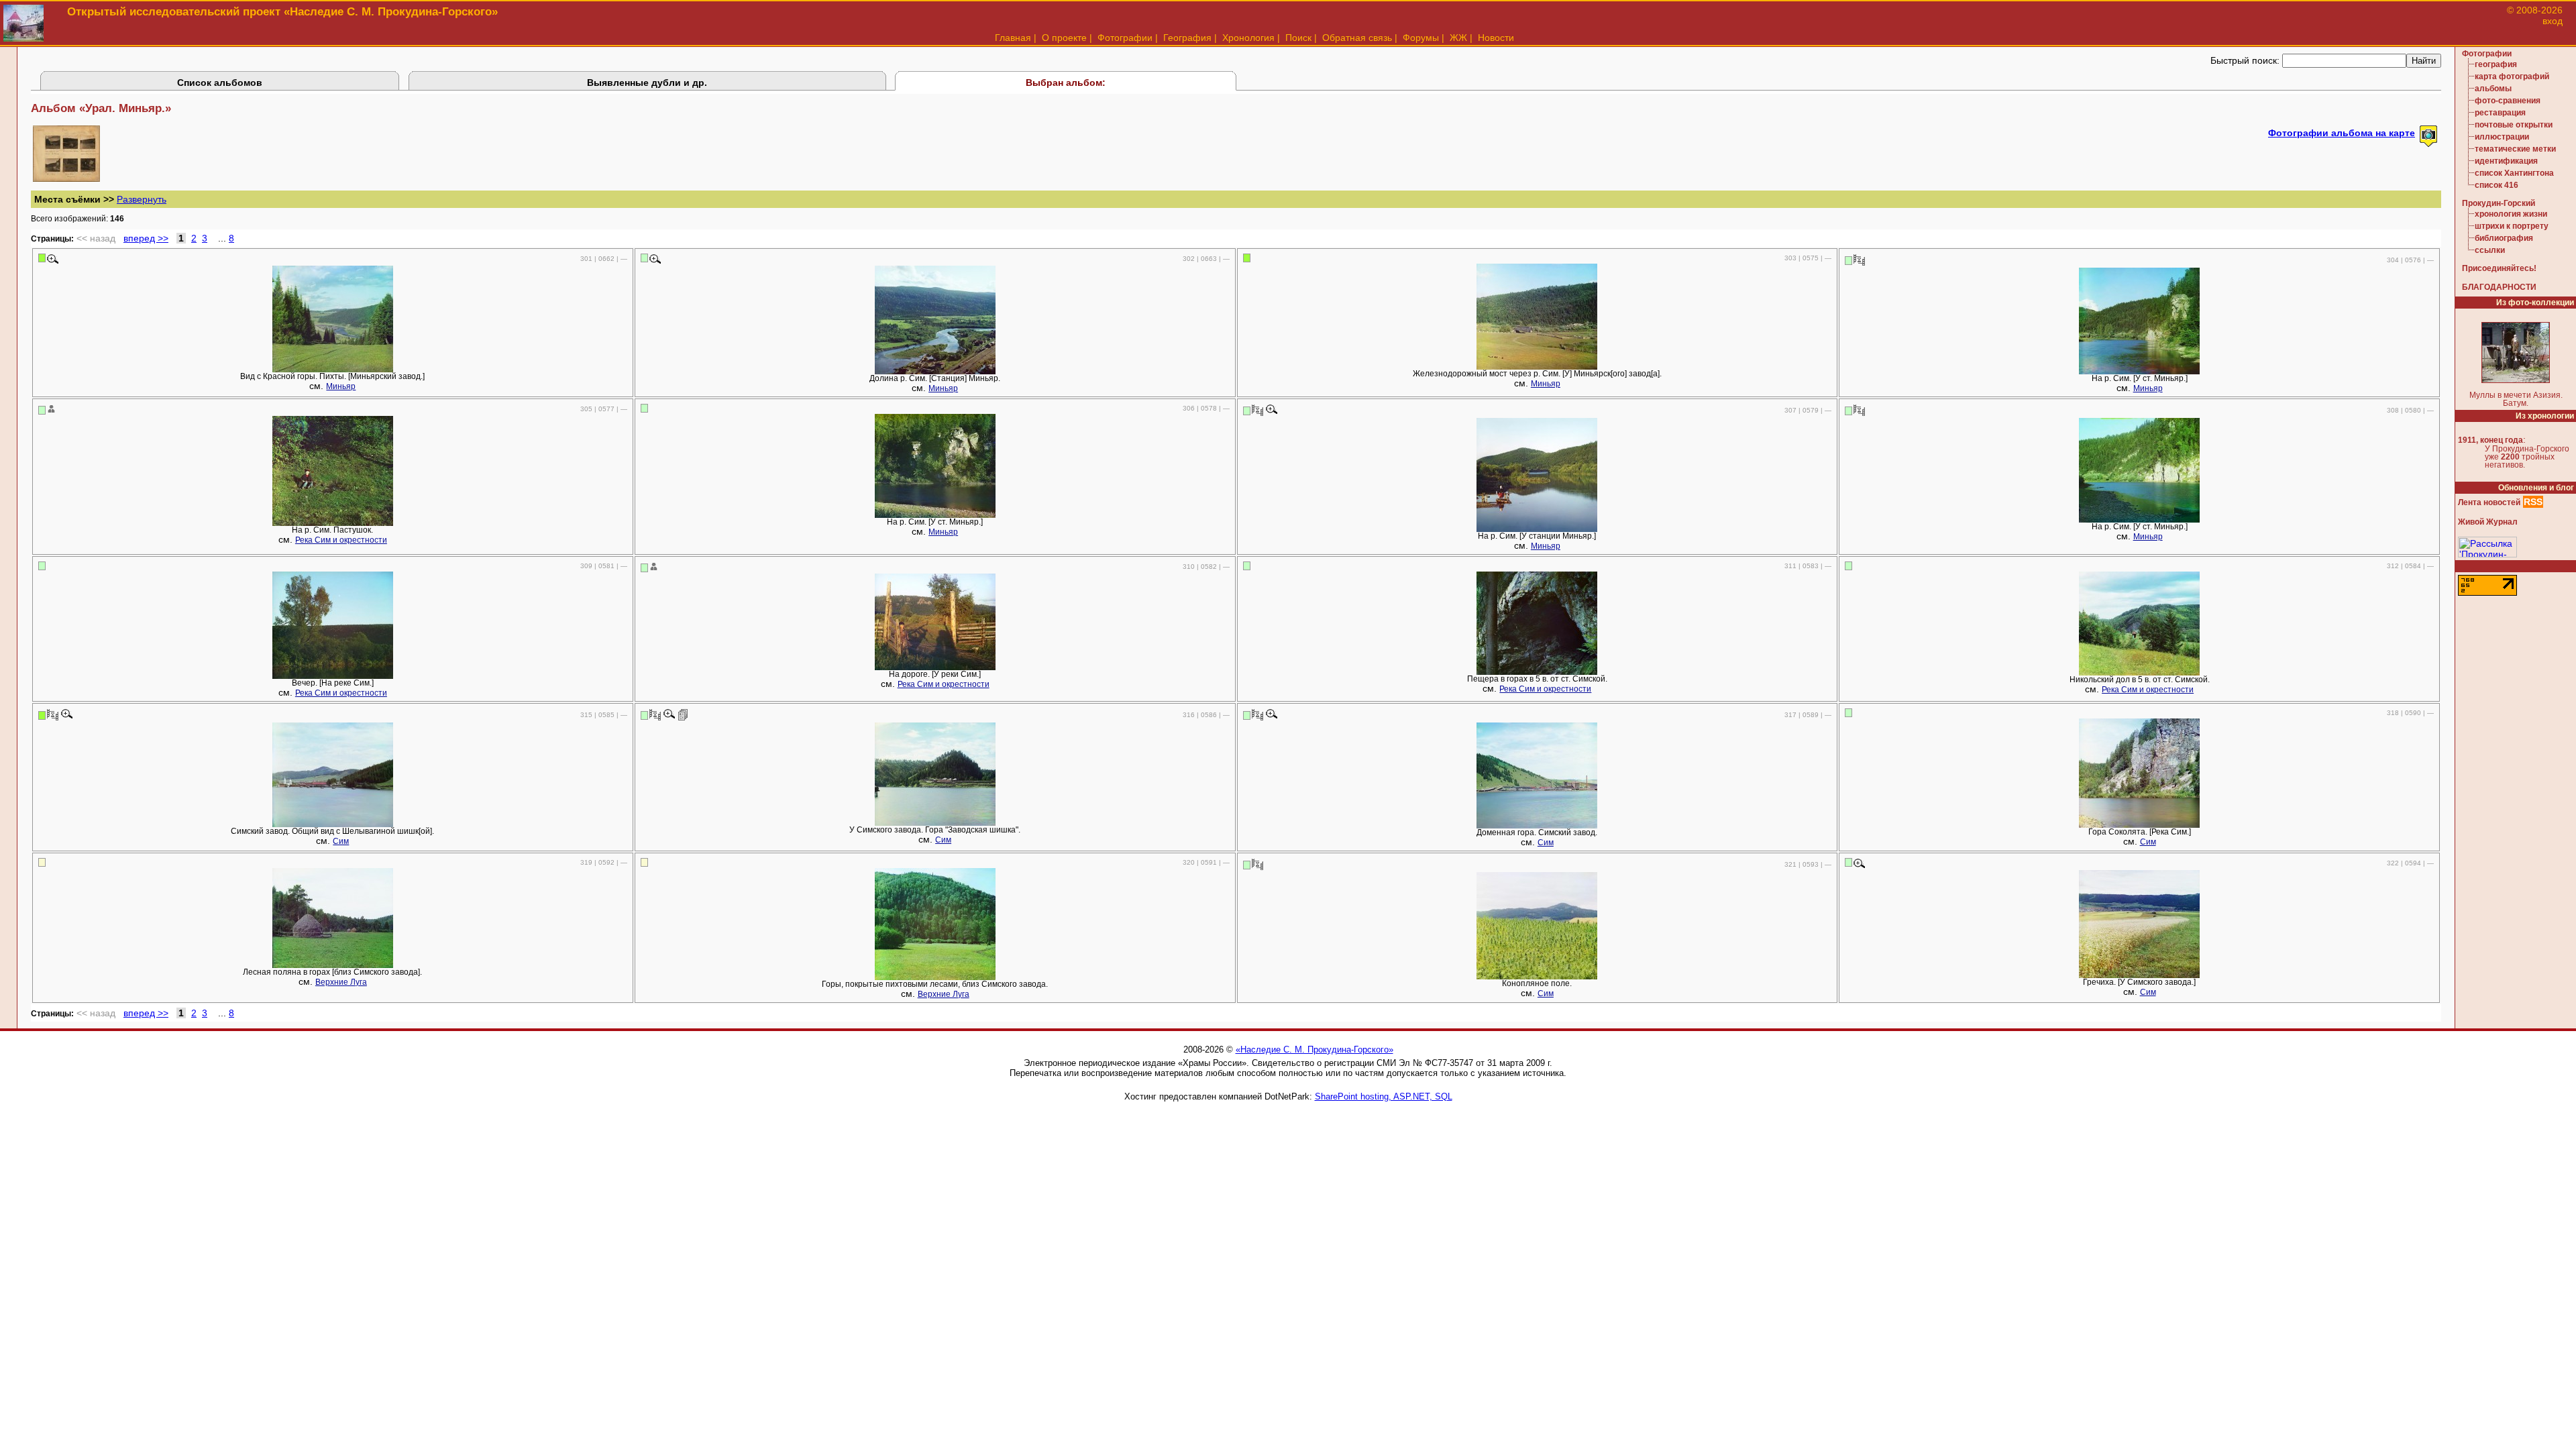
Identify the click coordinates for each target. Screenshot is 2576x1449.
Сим (341, 841)
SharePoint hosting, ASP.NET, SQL (1384, 1096)
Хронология (1248, 38)
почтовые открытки (2514, 125)
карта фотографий (2512, 76)
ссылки (2490, 250)
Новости (1496, 38)
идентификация (2506, 161)
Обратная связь (1357, 38)
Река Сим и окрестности (341, 540)
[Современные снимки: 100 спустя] (1859, 260)
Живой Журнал (2488, 522)
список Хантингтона (2514, 173)
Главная (1013, 38)
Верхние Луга (341, 982)
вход (2553, 21)
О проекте (1064, 38)
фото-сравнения (2508, 101)
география (2496, 64)
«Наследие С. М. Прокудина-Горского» (1314, 1050)
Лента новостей (2489, 502)
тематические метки (2515, 149)
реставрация (2500, 113)
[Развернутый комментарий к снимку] (683, 714)
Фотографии (1125, 38)
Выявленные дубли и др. (647, 83)
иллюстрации (2502, 137)
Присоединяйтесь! (2499, 268)
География (1187, 38)
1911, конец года (2490, 440)
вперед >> (146, 238)
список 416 (2497, 185)
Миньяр (341, 386)
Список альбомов (220, 83)
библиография (2504, 238)
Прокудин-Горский (2499, 203)
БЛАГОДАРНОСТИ (2499, 287)
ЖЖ (1458, 38)
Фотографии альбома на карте (2342, 133)
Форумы (1421, 38)
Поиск (1298, 38)
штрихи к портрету (2512, 226)
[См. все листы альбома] (66, 178)
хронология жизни (2511, 214)
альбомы (2493, 89)
